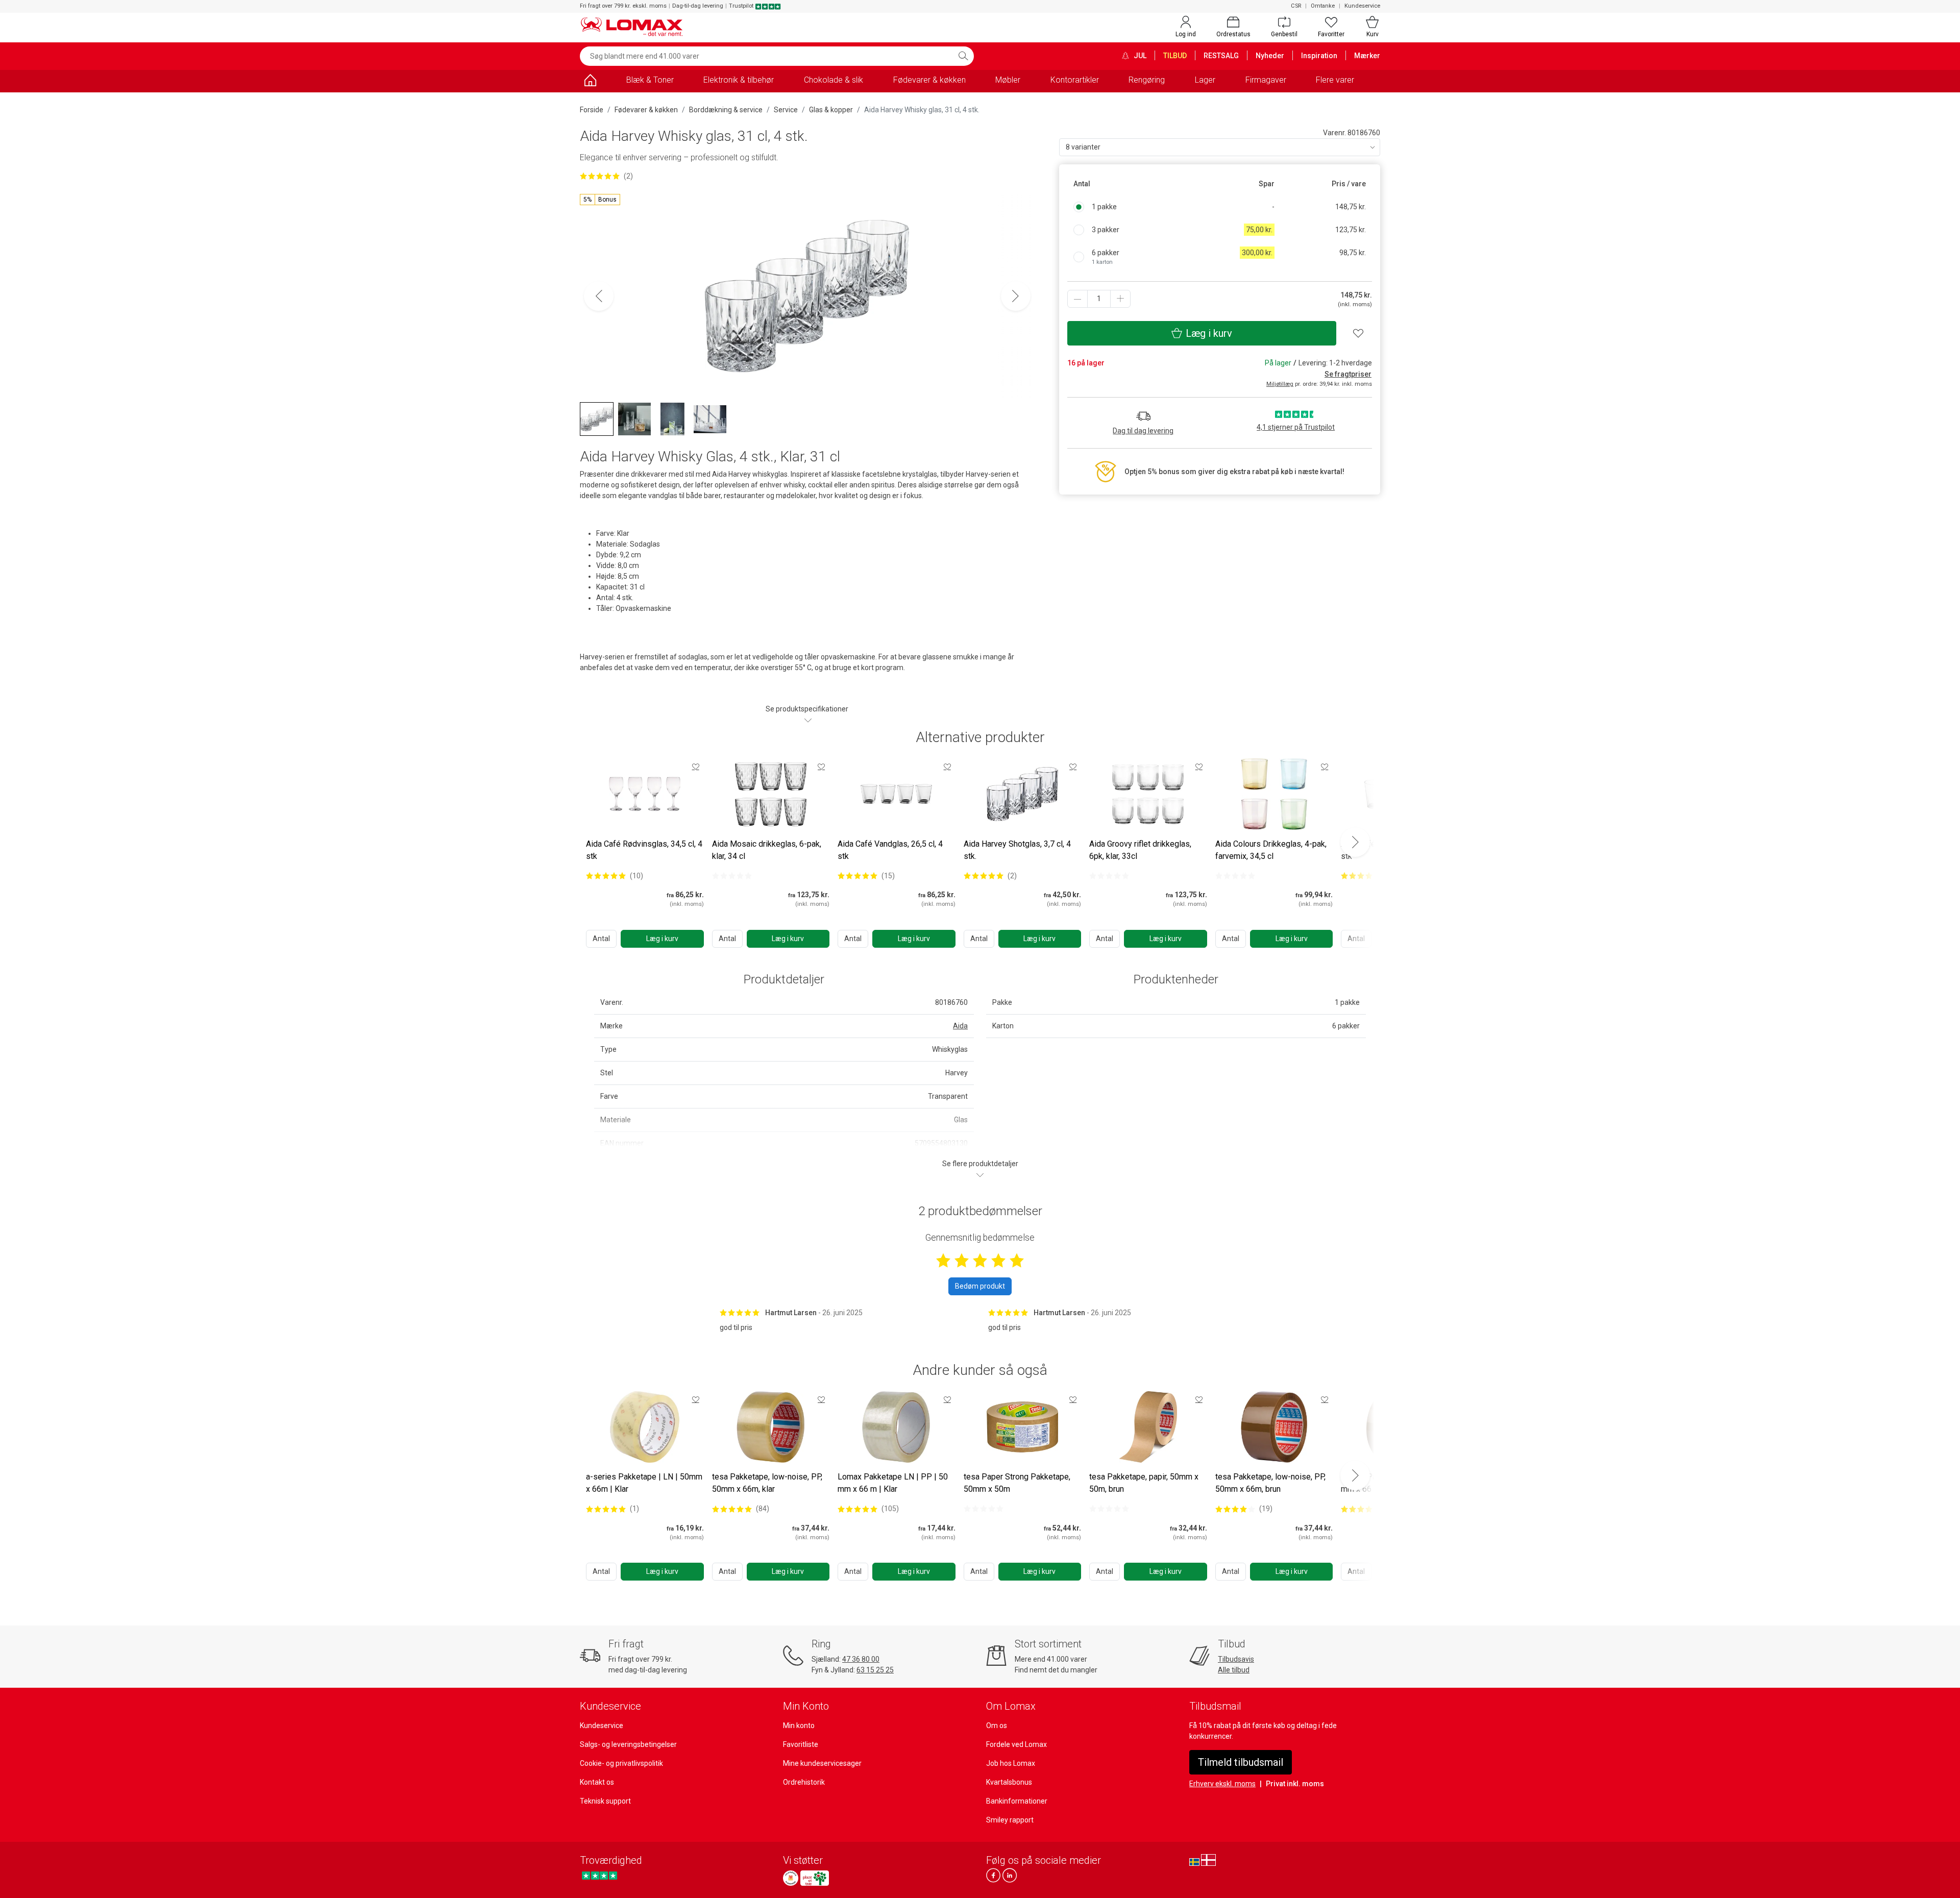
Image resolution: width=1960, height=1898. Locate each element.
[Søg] (963, 56)
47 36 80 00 (861, 1659)
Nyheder (1270, 56)
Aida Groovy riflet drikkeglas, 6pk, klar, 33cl (1140, 850)
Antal (601, 939)
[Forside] (590, 82)
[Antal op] (1120, 299)
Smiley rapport (1010, 1820)
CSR (1296, 6)
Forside (592, 110)
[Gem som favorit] (696, 767)
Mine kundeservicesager (822, 1763)
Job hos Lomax (1011, 1763)
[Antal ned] (1077, 299)
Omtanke (1323, 6)
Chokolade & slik (834, 80)
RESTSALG (1221, 56)
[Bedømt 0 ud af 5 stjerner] (732, 876)
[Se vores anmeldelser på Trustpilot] (599, 1875)
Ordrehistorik (804, 1782)
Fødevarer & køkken (929, 80)
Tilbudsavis (1236, 1659)
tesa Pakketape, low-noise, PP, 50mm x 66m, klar (767, 1483)
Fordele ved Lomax (1016, 1744)
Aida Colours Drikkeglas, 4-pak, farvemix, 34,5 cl (1271, 850)
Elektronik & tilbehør (739, 80)
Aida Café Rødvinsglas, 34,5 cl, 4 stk (644, 850)
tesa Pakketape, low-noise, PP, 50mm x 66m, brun (1270, 1483)
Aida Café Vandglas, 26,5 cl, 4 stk (890, 850)
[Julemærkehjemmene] (791, 1878)
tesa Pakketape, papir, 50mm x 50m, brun (1144, 1483)
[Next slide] (1355, 842)
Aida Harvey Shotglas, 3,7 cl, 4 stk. (1017, 850)
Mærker (1367, 56)
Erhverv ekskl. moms (1222, 1784)
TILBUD (1175, 56)
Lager (1205, 80)
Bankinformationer (1017, 1801)
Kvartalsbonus (1009, 1782)
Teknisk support (605, 1801)
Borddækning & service (726, 110)
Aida (960, 1026)
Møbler (1008, 80)
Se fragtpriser (1348, 374)
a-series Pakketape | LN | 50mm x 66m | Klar (644, 1483)
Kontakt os (597, 1782)
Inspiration (1319, 56)
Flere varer (1335, 80)
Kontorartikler (1075, 80)
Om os (997, 1726)
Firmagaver (1266, 80)
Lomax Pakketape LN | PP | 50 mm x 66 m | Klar (893, 1483)
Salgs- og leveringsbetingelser (628, 1744)
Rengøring (1147, 80)
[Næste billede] (1016, 296)
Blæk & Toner (650, 80)
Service (786, 110)
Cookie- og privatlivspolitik (621, 1763)
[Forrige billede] (599, 296)
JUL (1139, 56)
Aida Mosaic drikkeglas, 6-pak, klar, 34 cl (767, 850)
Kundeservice (1362, 6)
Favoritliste (801, 1744)
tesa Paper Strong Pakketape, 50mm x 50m (1017, 1483)
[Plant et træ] (815, 1878)
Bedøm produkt (980, 1286)
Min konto (799, 1726)
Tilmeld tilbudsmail (1241, 1762)
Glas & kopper (831, 110)
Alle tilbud (1234, 1670)
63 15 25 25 (875, 1670)
